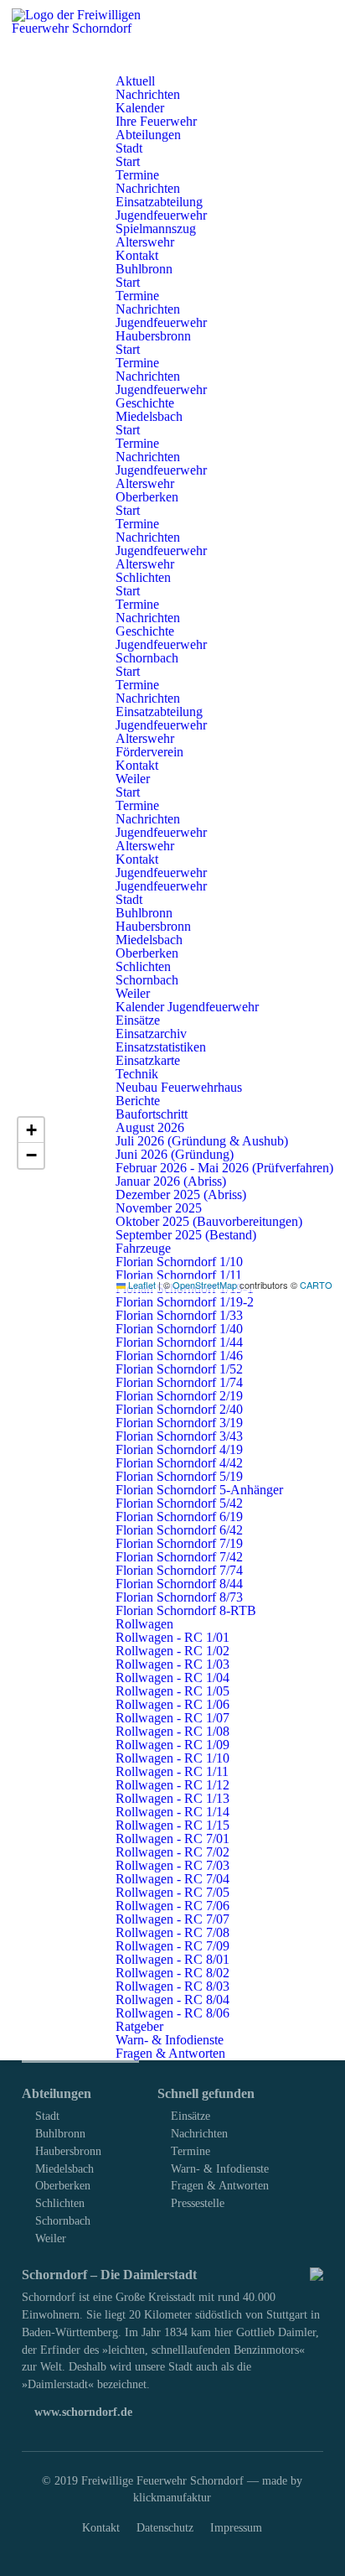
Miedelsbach (64, 2168)
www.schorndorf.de (82, 2412)
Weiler (51, 2238)
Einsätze (191, 2116)
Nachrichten (199, 2133)
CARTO (316, 1285)
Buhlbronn (60, 2133)
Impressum (236, 2527)
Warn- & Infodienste (220, 2168)
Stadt (47, 2116)
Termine (191, 2151)
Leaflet (141, 1285)
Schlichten (60, 2203)
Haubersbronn (68, 2151)
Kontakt (101, 2527)
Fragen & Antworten (220, 2185)
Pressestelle (198, 2203)
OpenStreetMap (205, 1285)
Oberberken (63, 2185)
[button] (31, 1130)
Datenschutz (165, 2527)
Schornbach (63, 2220)
